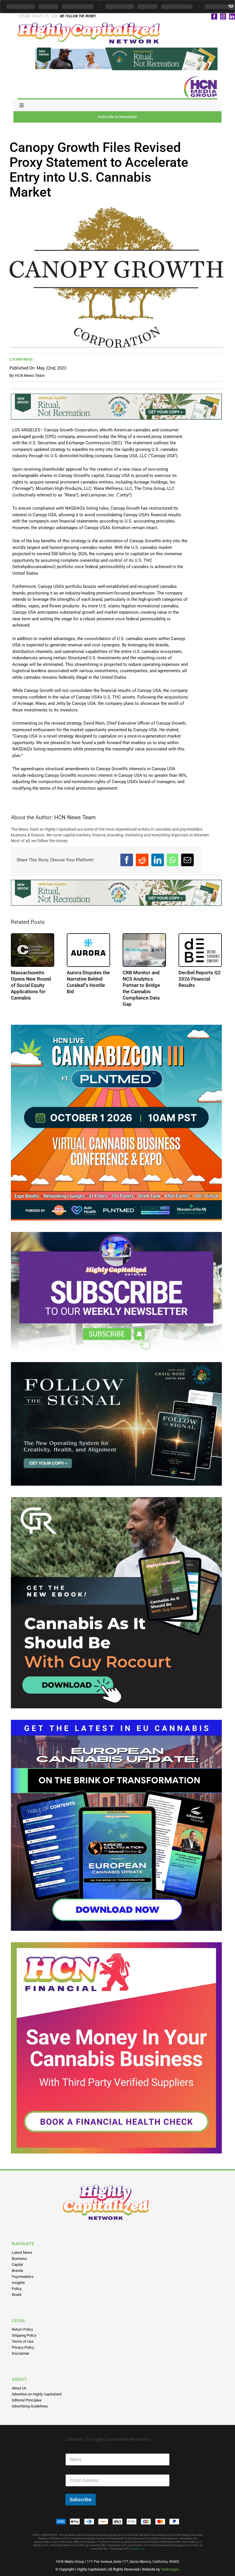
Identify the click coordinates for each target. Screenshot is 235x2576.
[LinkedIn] (158, 860)
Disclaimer (20, 2353)
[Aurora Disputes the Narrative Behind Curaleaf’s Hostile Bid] (88, 950)
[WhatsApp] (173, 860)
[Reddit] (142, 860)
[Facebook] (127, 860)
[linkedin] (232, 16)
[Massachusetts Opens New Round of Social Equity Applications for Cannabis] (33, 950)
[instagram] (223, 16)
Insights (18, 2283)
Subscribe (81, 2499)
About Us (19, 2388)
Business (19, 2259)
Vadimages (170, 2569)
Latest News (22, 2253)
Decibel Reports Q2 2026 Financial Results (200, 979)
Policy (17, 2289)
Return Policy (22, 2329)
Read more (138, 2549)
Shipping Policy (24, 2335)
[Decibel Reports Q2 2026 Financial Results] (200, 950)
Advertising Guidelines (30, 2406)
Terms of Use (23, 2341)
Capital (17, 2265)
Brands (17, 2271)
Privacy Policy (23, 2347)
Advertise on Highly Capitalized (37, 2394)
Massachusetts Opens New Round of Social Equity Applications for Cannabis (31, 985)
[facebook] (214, 16)
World (16, 2295)
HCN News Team (30, 375)
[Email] (187, 860)
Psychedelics (23, 2277)
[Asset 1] (89, 25)
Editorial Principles (27, 2400)
